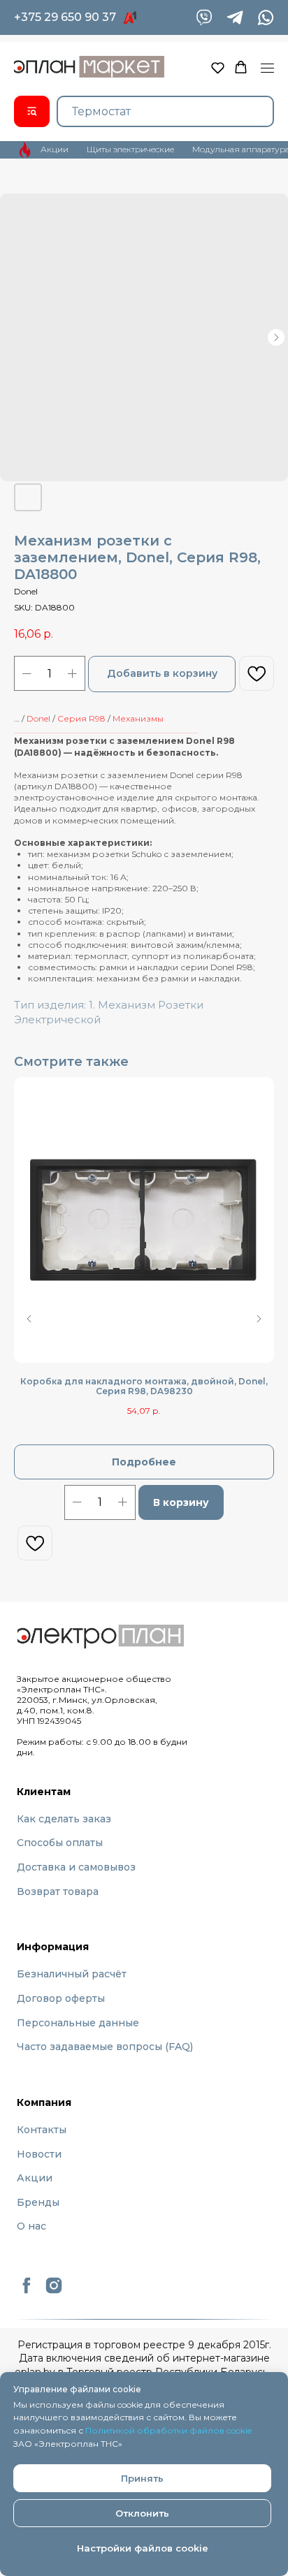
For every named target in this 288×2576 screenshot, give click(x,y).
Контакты (42, 2130)
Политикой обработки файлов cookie (168, 2430)
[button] (218, 67)
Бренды (38, 2202)
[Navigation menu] (267, 68)
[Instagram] (54, 2291)
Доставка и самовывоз (76, 1867)
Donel (38, 718)
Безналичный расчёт (72, 1974)
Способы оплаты (60, 1843)
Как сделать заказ (64, 1819)
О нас (31, 2226)
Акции (35, 2178)
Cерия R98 (81, 718)
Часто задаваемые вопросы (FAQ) (105, 2047)
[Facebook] (27, 2291)
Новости (39, 2154)
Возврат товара (58, 1891)
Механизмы (138, 718)
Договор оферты (61, 1998)
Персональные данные (78, 2023)
